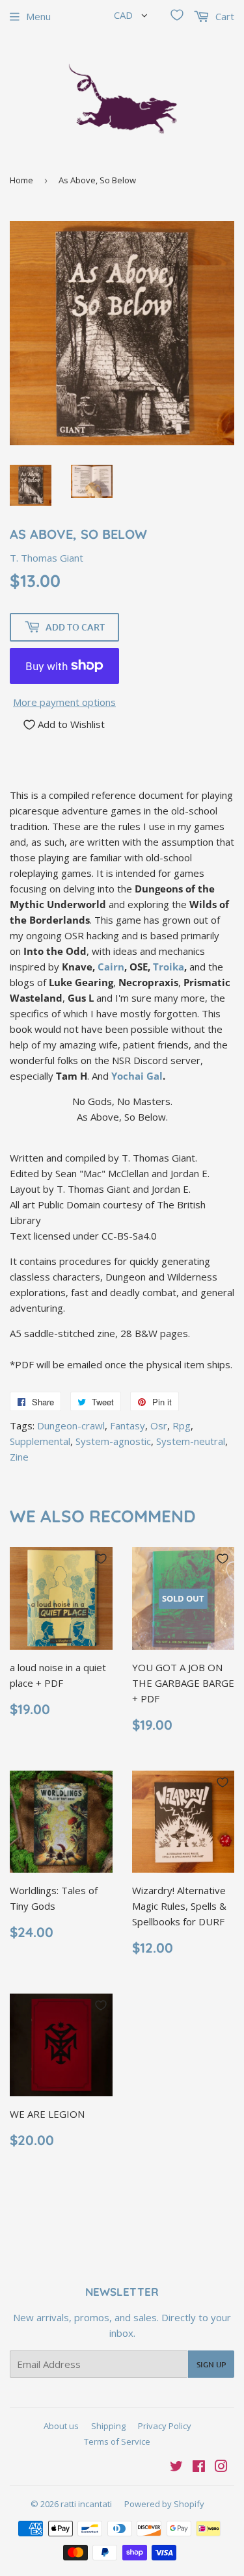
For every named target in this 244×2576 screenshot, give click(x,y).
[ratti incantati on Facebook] (199, 2467)
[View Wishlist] (177, 15)
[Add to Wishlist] (101, 1559)
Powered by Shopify (164, 2504)
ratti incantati (86, 2504)
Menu (38, 16)
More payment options (64, 702)
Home (21, 180)
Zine (19, 1457)
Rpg (182, 1425)
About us (61, 2426)
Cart (224, 16)
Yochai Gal (137, 1076)
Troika (169, 967)
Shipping (108, 2426)
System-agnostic (113, 1441)
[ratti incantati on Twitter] (176, 2467)
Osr (159, 1425)
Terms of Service (117, 2441)
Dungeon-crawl (71, 1425)
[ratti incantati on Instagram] (221, 2467)
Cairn (111, 967)
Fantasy (128, 1425)
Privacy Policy (165, 2426)
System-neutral (191, 1441)
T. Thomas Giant (47, 558)
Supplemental (40, 1441)
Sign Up (211, 2364)
